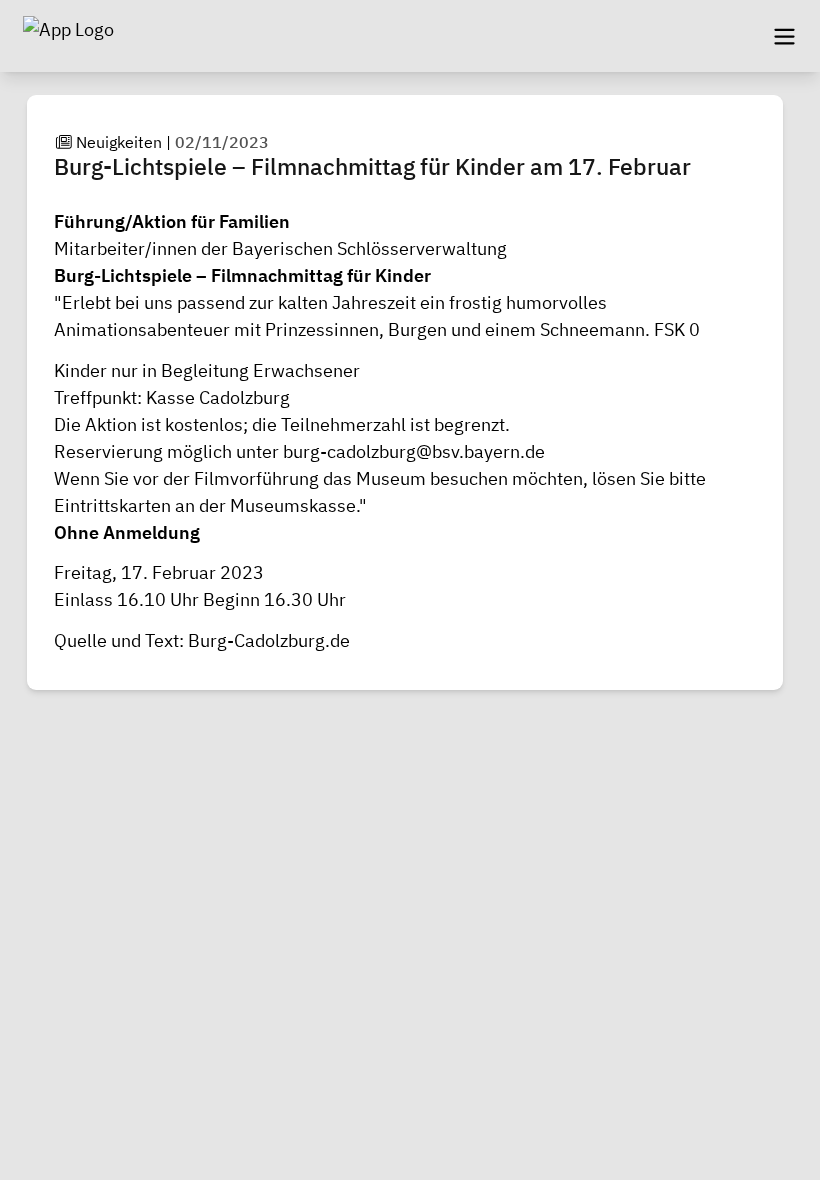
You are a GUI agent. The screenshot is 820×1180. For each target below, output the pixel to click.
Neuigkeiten (119, 142)
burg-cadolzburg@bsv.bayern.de (414, 451)
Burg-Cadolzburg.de (269, 640)
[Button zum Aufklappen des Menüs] (784, 36)
